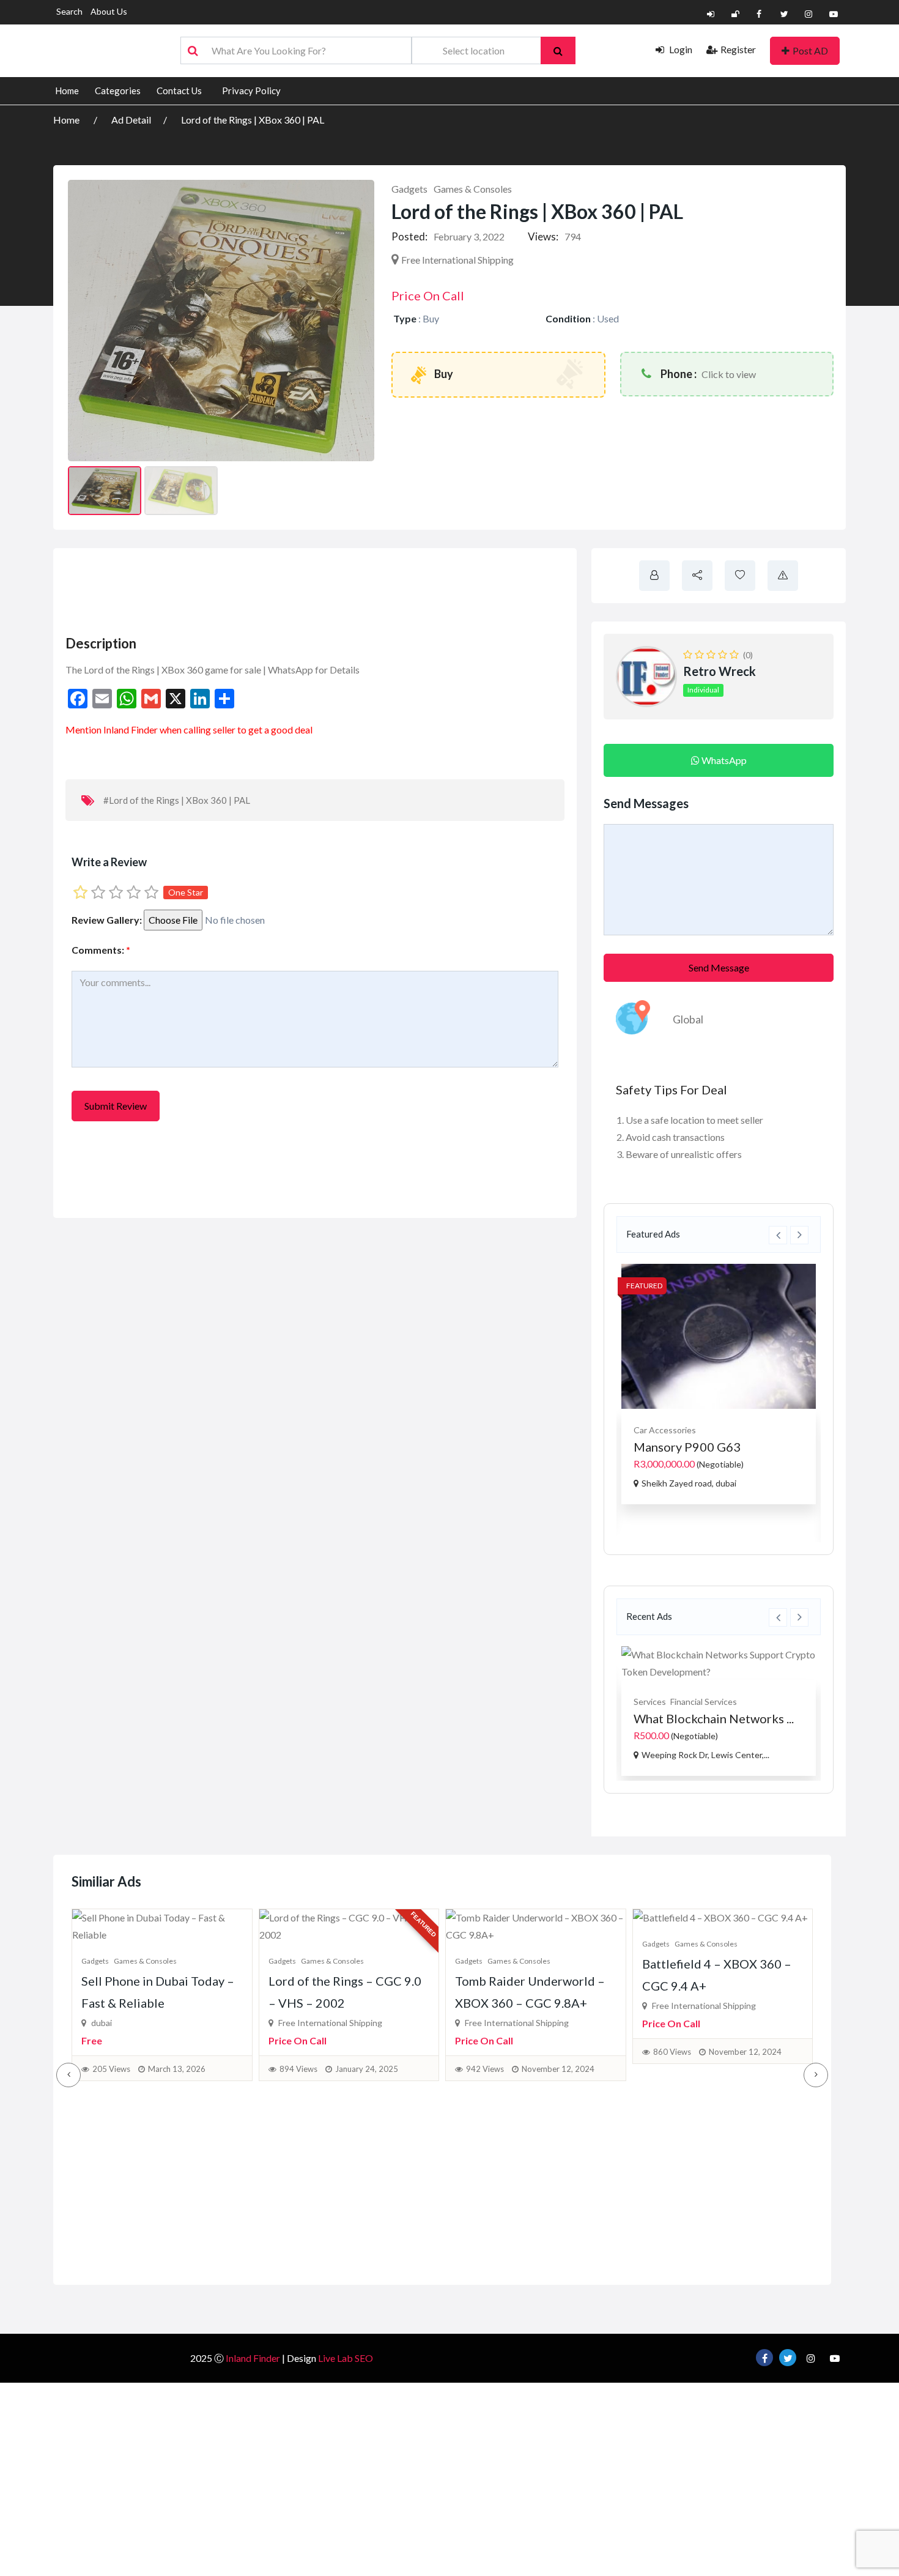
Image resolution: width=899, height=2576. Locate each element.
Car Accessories (665, 1430)
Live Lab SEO (346, 2358)
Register (738, 49)
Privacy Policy (251, 91)
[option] (719, 1384)
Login (680, 49)
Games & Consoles (473, 189)
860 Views (486, 2052)
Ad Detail (131, 120)
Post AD (810, 50)
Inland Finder (253, 2358)
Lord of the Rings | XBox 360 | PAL (253, 120)
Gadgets (409, 189)
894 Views (112, 2069)
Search (69, 11)
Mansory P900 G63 (687, 1447)
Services (650, 1702)
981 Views (672, 2069)
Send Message (719, 967)
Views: (543, 236)
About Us (109, 11)
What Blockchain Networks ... (714, 1718)
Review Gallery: (107, 920)
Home (67, 91)
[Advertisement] (286, 588)
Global (688, 1019)
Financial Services (704, 1702)
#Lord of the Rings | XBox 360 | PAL (177, 800)
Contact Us (179, 91)
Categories (118, 91)
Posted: (409, 236)
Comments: (101, 950)
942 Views (298, 2069)
